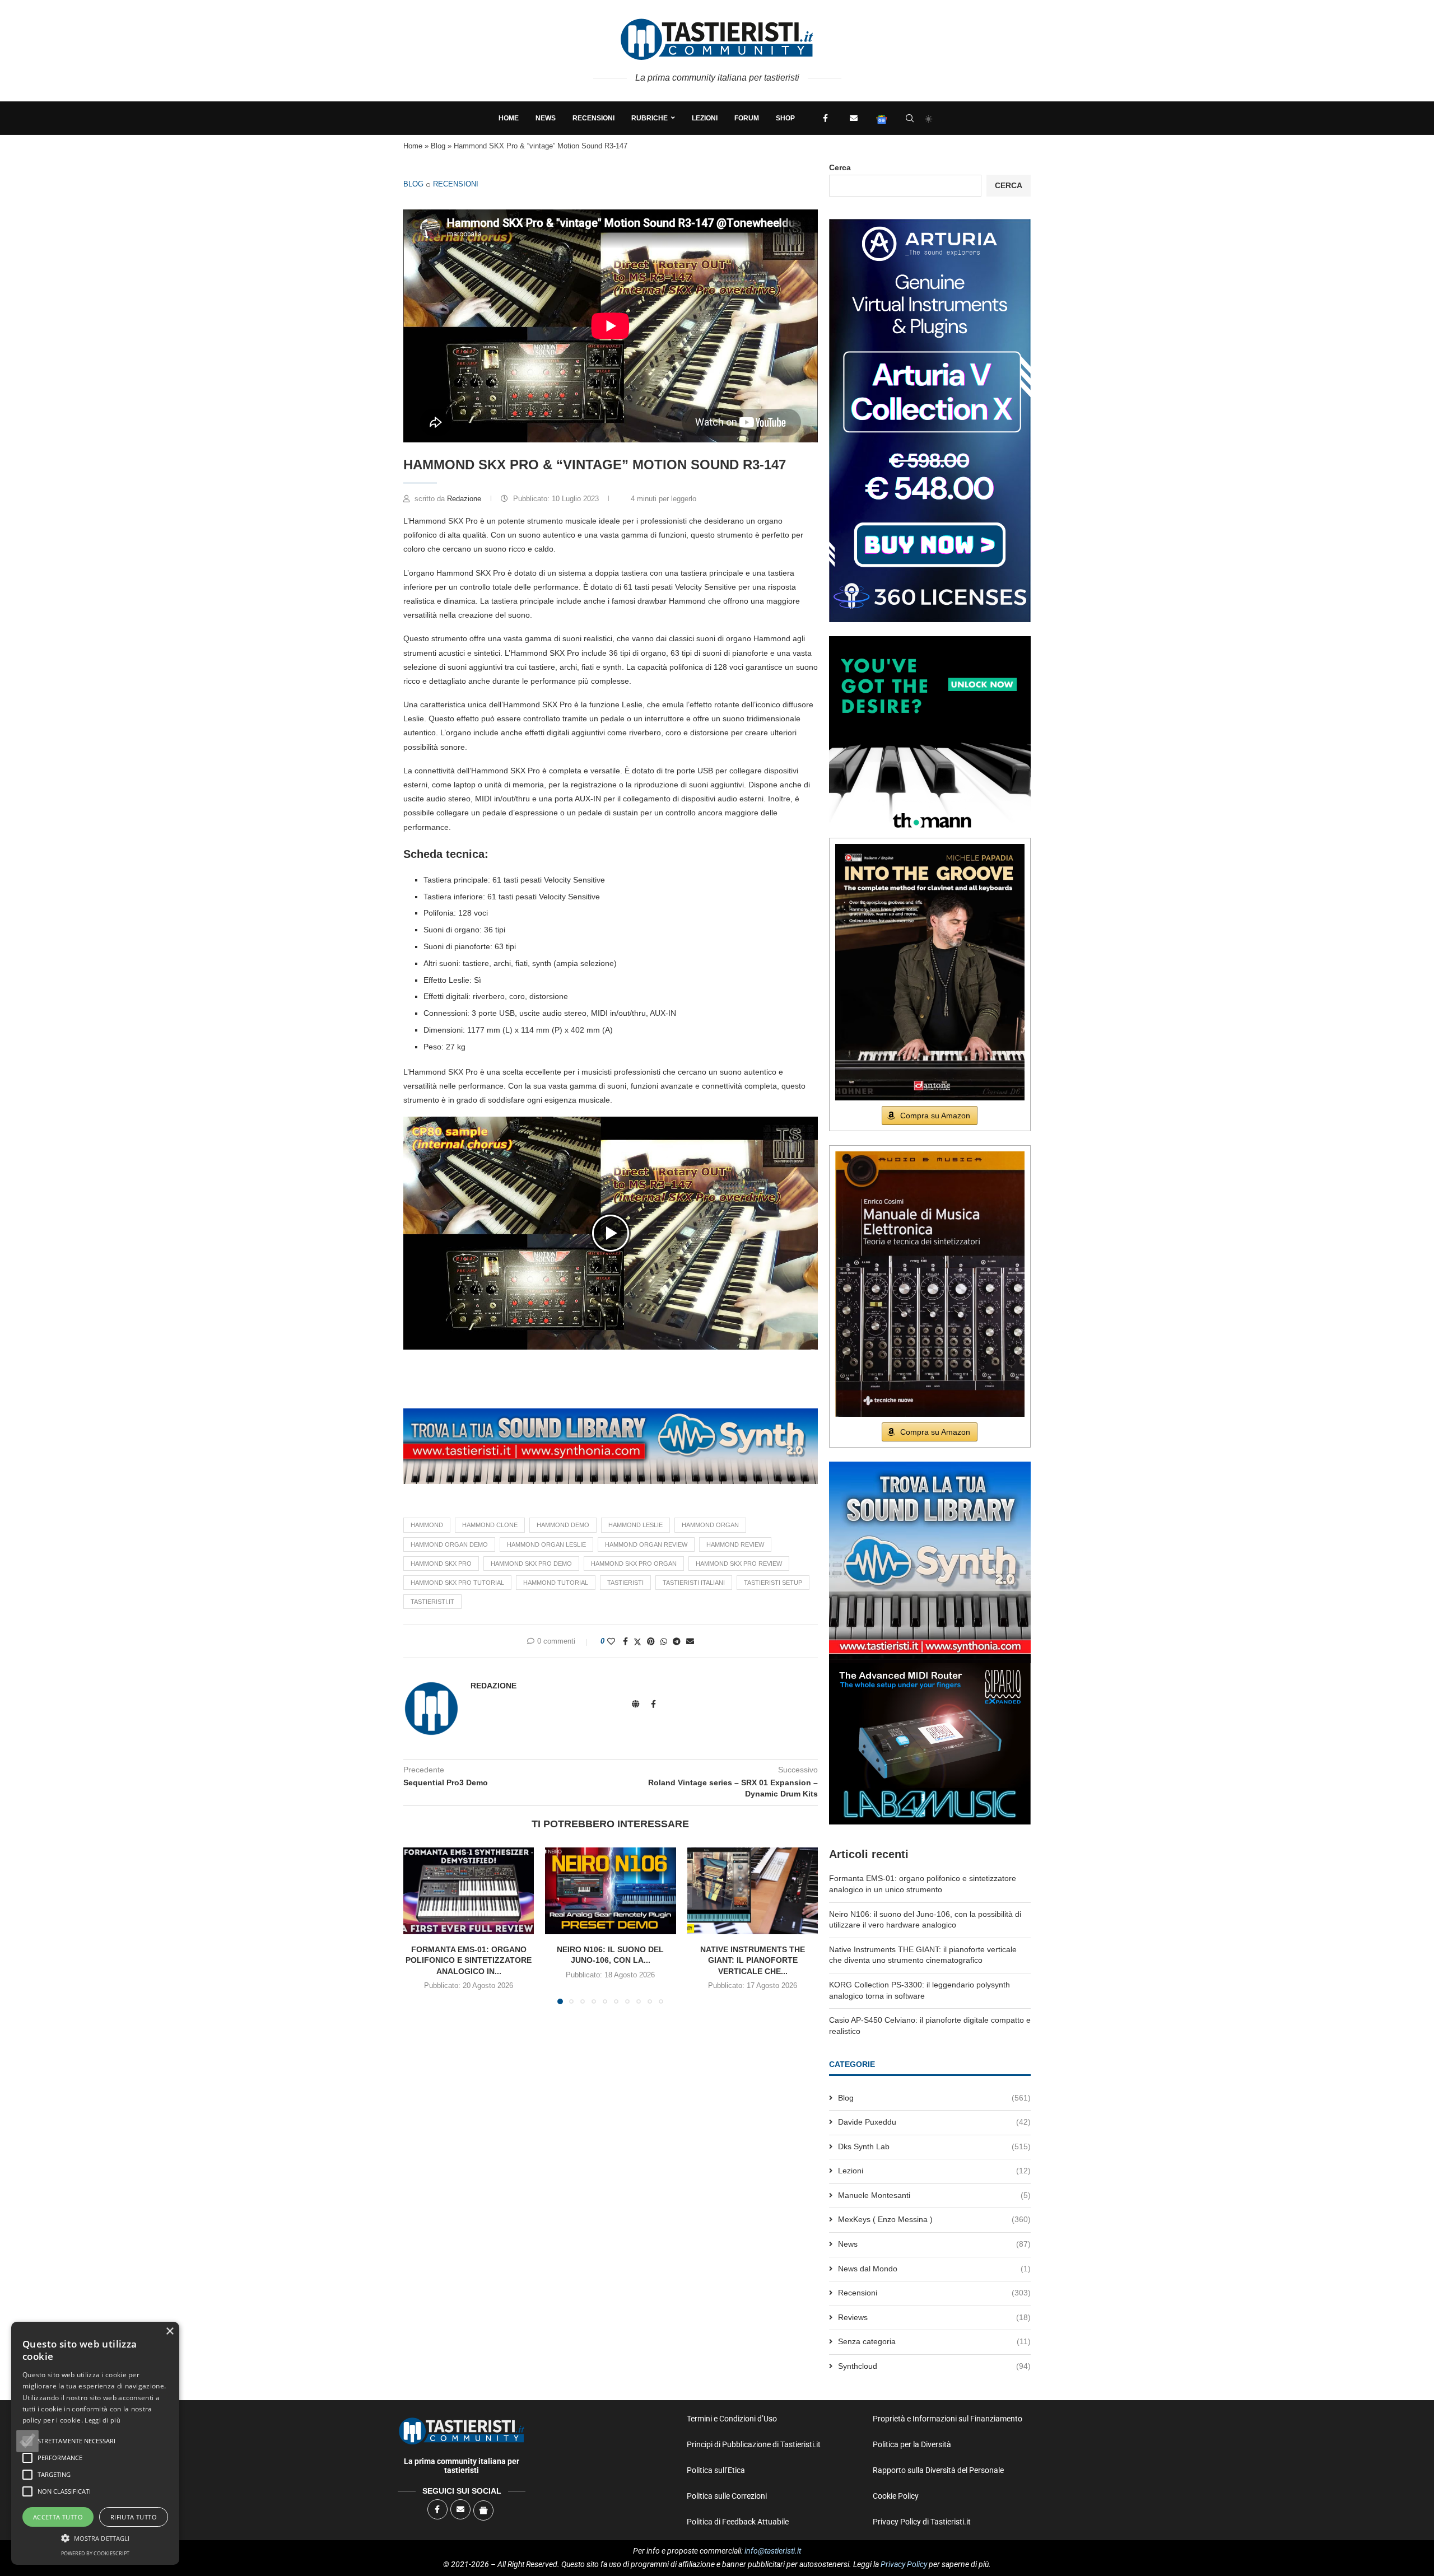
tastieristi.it (432, 1602)
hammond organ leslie (546, 1544)
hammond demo (563, 1525)
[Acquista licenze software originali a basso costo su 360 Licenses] (930, 223)
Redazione (465, 499)
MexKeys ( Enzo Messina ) (934, 2219)
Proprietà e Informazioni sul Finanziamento (948, 2419)
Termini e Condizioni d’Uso (732, 2419)
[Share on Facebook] (625, 1641)
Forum (747, 118)
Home (509, 118)
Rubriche (650, 118)
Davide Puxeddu (934, 2122)
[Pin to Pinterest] (651, 1641)
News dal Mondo (934, 2269)
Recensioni (593, 118)
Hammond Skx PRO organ (634, 1564)
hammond (427, 1525)
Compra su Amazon (935, 1116)
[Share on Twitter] (637, 1642)
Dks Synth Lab (934, 2146)
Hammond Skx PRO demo (531, 1564)
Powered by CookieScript (95, 2553)
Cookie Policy (896, 2496)
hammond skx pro (441, 1564)
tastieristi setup (773, 1583)
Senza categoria (934, 2341)
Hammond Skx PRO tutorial (457, 1583)
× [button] (169, 2332)
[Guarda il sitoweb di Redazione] (636, 1704)
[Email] (854, 118)
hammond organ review (646, 1544)
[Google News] (882, 118)
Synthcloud (934, 2366)
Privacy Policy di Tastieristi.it (922, 2522)
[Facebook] (826, 118)
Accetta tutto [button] (58, 2517)
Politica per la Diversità (912, 2444)
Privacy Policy (904, 2564)
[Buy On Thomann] (930, 641)
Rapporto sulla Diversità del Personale (938, 2470)
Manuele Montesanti (934, 2195)
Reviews (934, 2317)
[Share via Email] (690, 1641)
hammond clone (490, 1525)
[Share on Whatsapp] (664, 1641)
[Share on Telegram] (677, 1641)
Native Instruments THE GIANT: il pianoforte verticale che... (753, 1960)
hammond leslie (635, 1525)
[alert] (95, 2443)
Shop (785, 118)
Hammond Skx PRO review (739, 1564)
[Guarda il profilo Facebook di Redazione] (653, 1704)
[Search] (910, 118)
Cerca (840, 167)
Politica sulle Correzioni (727, 2496)
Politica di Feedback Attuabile (738, 2522)
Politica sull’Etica (716, 2470)
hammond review (735, 1544)
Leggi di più (103, 2420)
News (546, 118)
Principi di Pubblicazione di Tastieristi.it (754, 2444)
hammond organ (710, 1525)
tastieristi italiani (694, 1583)
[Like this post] (611, 1641)
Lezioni (705, 118)
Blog (438, 146)
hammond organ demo (449, 1544)
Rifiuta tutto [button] (134, 2517)
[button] (611, 1233)
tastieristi (625, 1583)
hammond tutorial (556, 1583)
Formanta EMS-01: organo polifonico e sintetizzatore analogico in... (469, 1960)
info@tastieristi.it (773, 2551)
